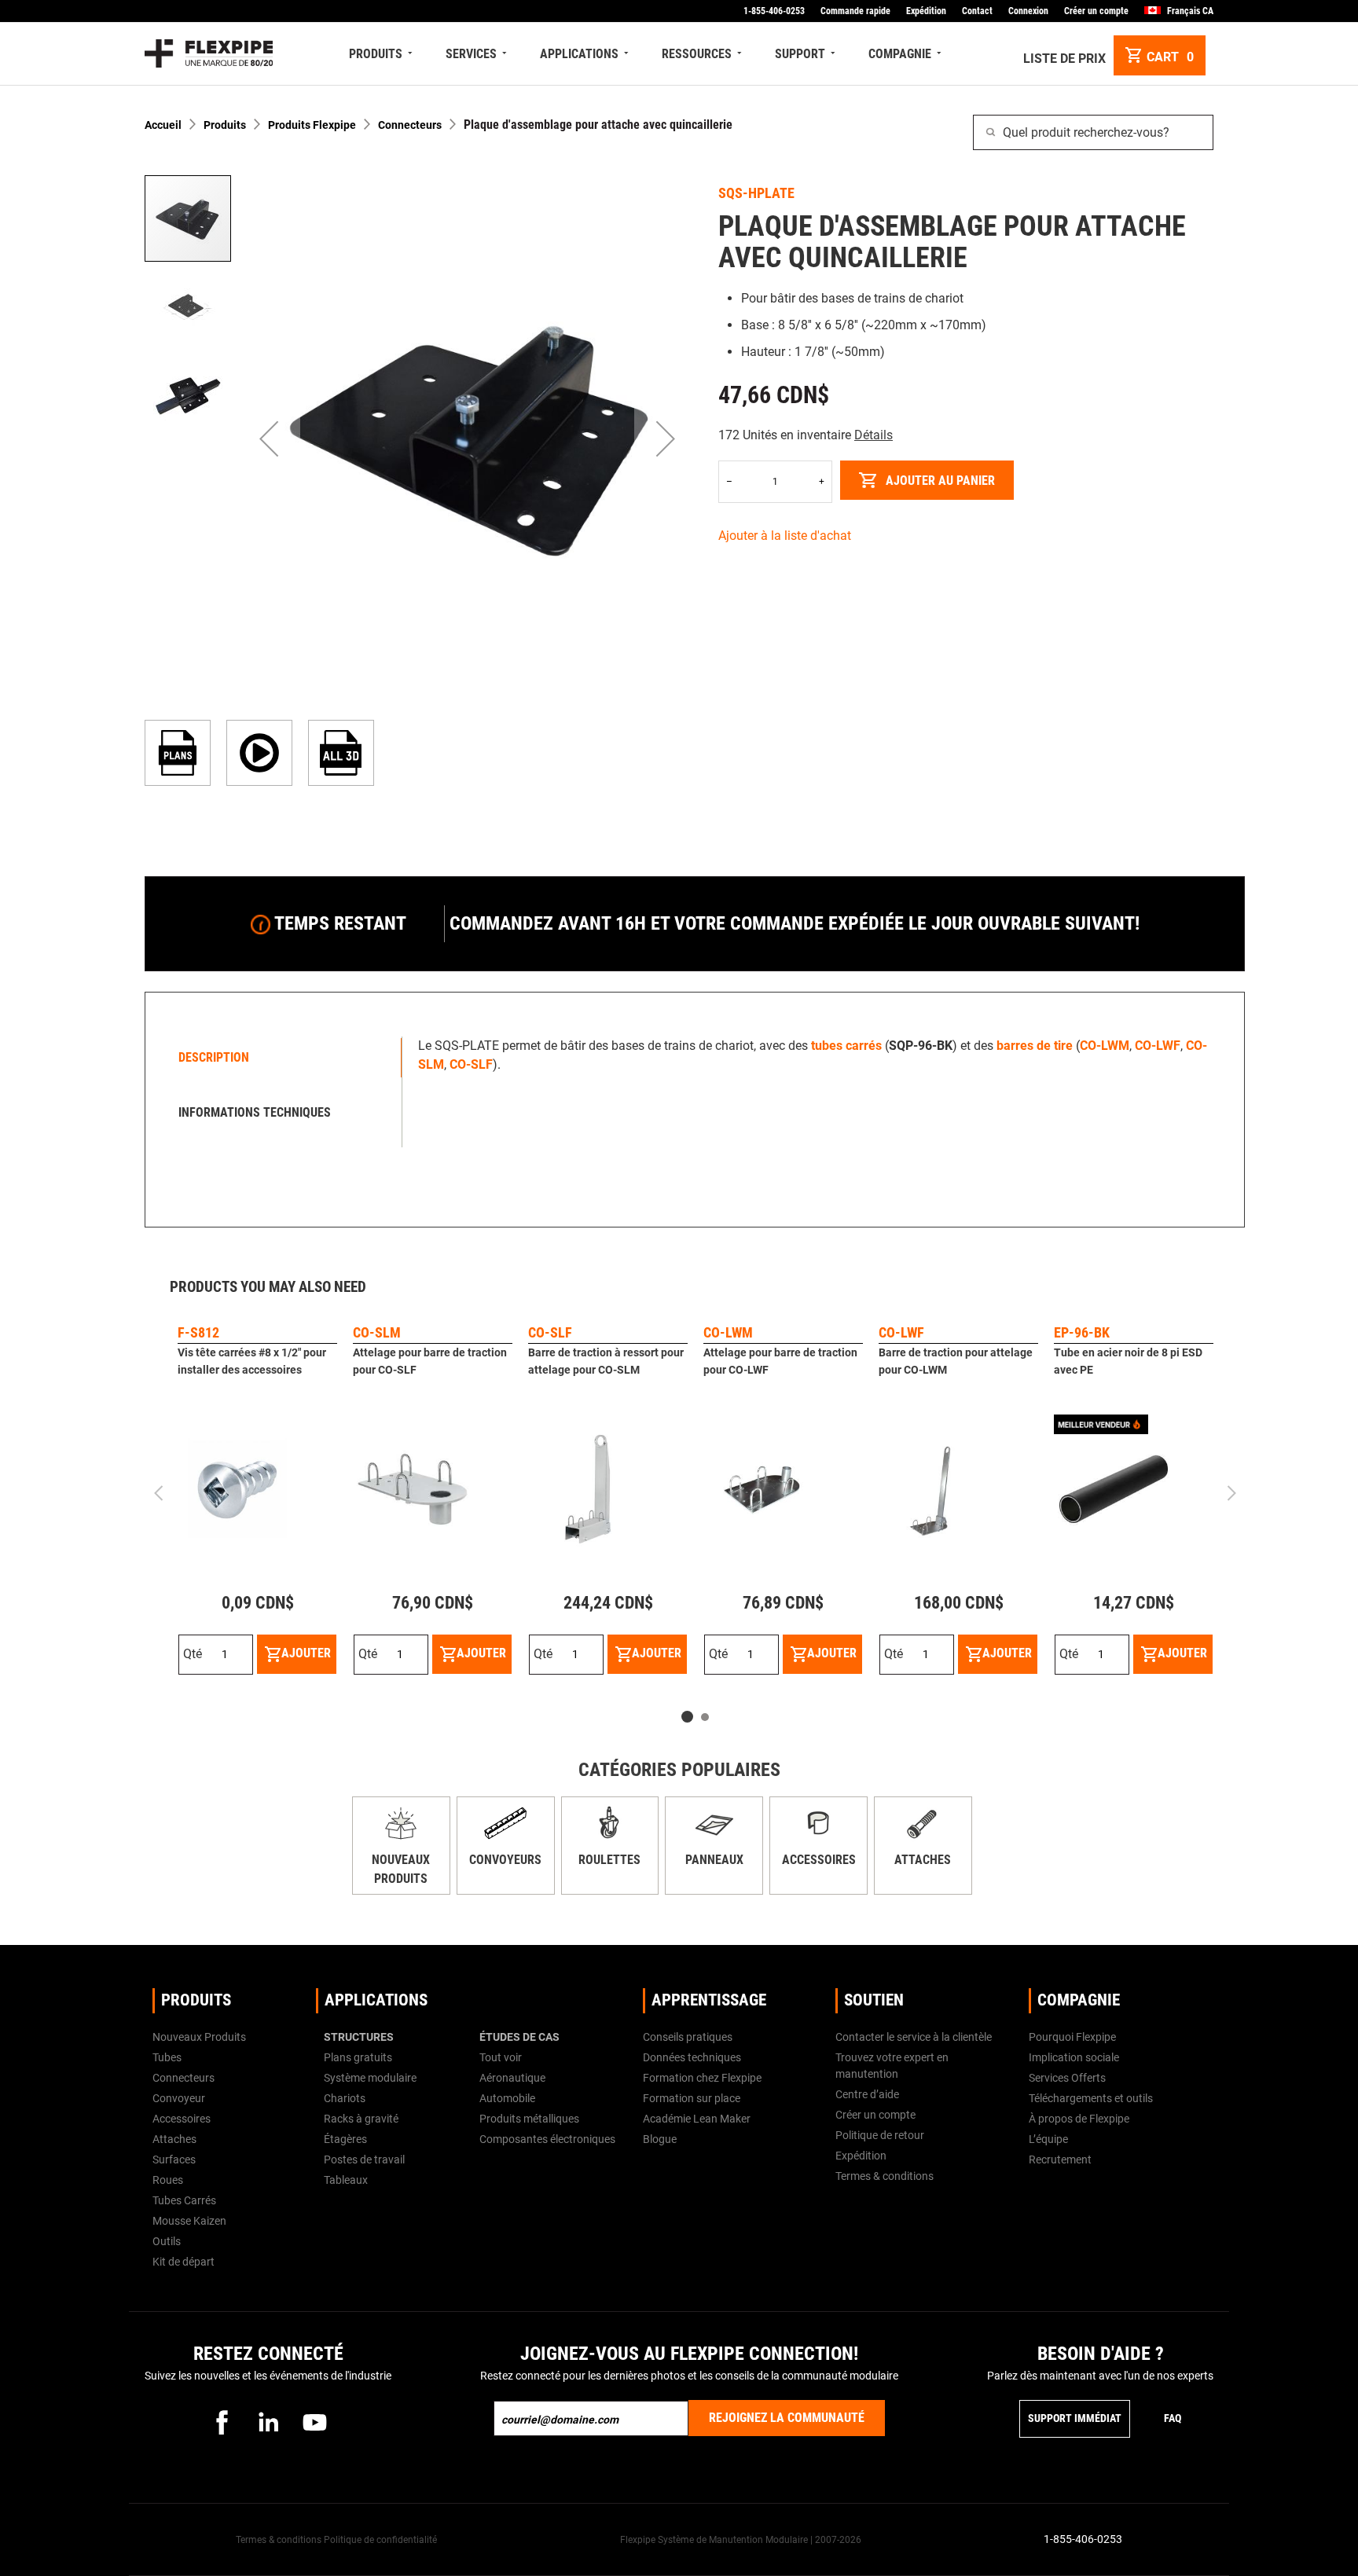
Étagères (345, 2139)
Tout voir (501, 2057)
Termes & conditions (885, 2176)
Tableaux (346, 2180)
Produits (225, 125)
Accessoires (819, 1860)
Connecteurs (410, 125)
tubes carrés (846, 1046)
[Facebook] (222, 2422)
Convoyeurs (505, 1860)
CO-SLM (377, 1332)
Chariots (345, 2098)
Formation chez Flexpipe (702, 2078)
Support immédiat (1075, 2418)
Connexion (1028, 11)
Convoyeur (179, 2098)
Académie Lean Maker (697, 2119)
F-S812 (198, 1332)
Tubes (167, 2057)
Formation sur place (692, 2098)
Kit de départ (184, 2262)
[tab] (277, 1058)
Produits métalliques (529, 2119)
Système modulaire (370, 2078)
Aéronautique (512, 2078)
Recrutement (1060, 2160)
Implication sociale (1074, 2057)
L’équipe (1048, 2139)
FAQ (1173, 2418)
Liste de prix (1064, 59)
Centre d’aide (867, 2094)
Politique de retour (880, 2135)
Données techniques (692, 2057)
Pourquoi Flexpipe (1072, 2037)
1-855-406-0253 (774, 11)
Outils (167, 2241)
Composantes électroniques (547, 2139)
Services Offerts (1067, 2078)
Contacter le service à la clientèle (914, 2037)
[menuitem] (382, 54)
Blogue (660, 2139)
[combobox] (1093, 132)
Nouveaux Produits (199, 2037)
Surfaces (174, 2160)
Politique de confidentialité (380, 2540)
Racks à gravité (361, 2119)
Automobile (507, 2098)
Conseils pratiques (688, 2037)
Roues (168, 2180)
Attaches (923, 1860)
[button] (269, 439)
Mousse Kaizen (189, 2221)
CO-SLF (550, 1332)
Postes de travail (364, 2160)
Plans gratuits (358, 2057)
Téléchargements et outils (1091, 2098)
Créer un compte (1096, 11)
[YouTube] (314, 2422)
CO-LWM (728, 1332)
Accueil (163, 125)
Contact (977, 11)
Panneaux (714, 1860)
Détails (874, 435)
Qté (193, 1654)
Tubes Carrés (184, 2200)
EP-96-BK (1082, 1332)
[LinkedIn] (268, 2422)
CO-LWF (901, 1332)
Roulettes (609, 1860)
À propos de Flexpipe (1079, 2119)
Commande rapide (855, 11)
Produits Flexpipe (312, 125)
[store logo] (209, 53)
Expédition (926, 11)
